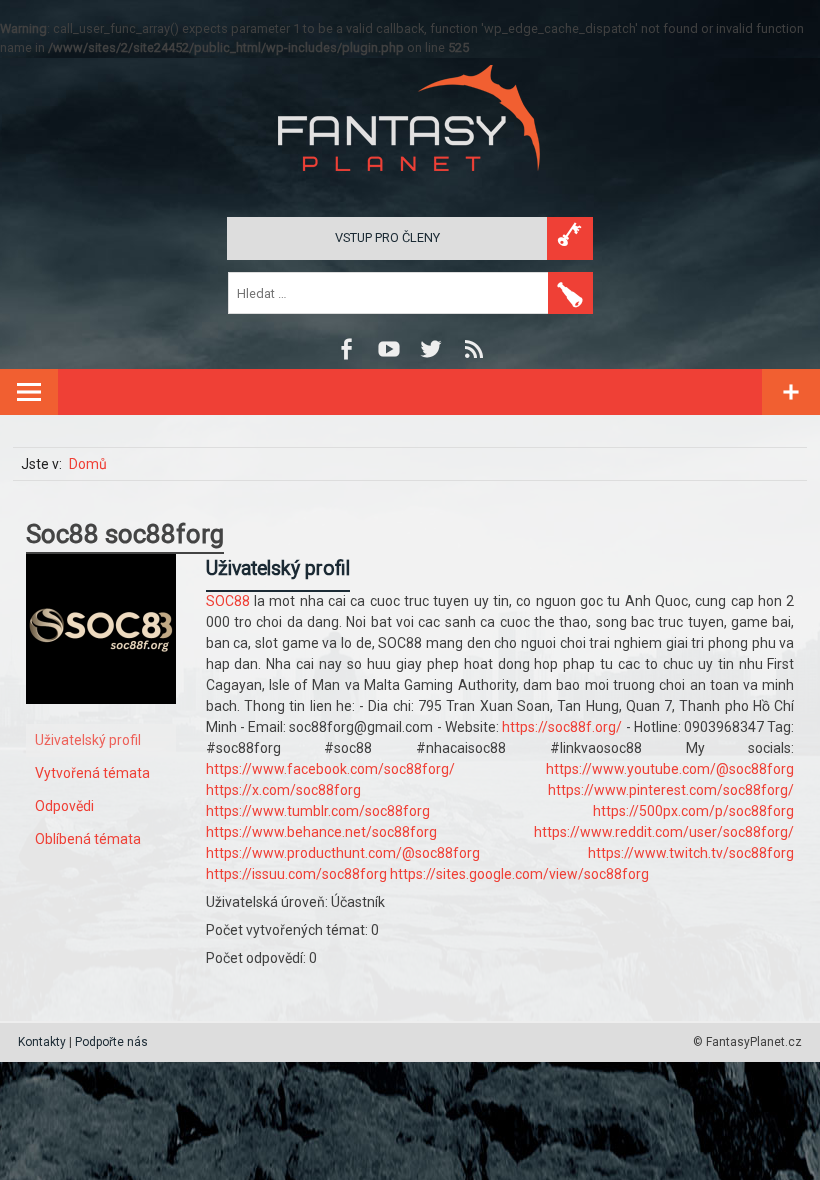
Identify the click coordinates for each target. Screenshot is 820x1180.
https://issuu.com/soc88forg (296, 874)
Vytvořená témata (92, 773)
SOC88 (228, 601)
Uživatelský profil (88, 740)
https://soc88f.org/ (562, 727)
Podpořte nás (111, 1042)
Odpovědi (64, 806)
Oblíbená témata (88, 839)
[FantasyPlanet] (410, 187)
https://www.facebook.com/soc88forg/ (330, 769)
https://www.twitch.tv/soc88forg (691, 853)
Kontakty (42, 1042)
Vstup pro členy (387, 237)
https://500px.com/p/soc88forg (693, 811)
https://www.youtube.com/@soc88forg (670, 769)
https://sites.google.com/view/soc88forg (519, 874)
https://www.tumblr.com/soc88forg (318, 811)
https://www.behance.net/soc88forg (321, 832)
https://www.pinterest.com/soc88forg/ (671, 790)
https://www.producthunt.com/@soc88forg (343, 853)
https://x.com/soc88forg (283, 790)
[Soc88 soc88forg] (101, 719)
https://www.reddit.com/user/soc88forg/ (664, 832)
